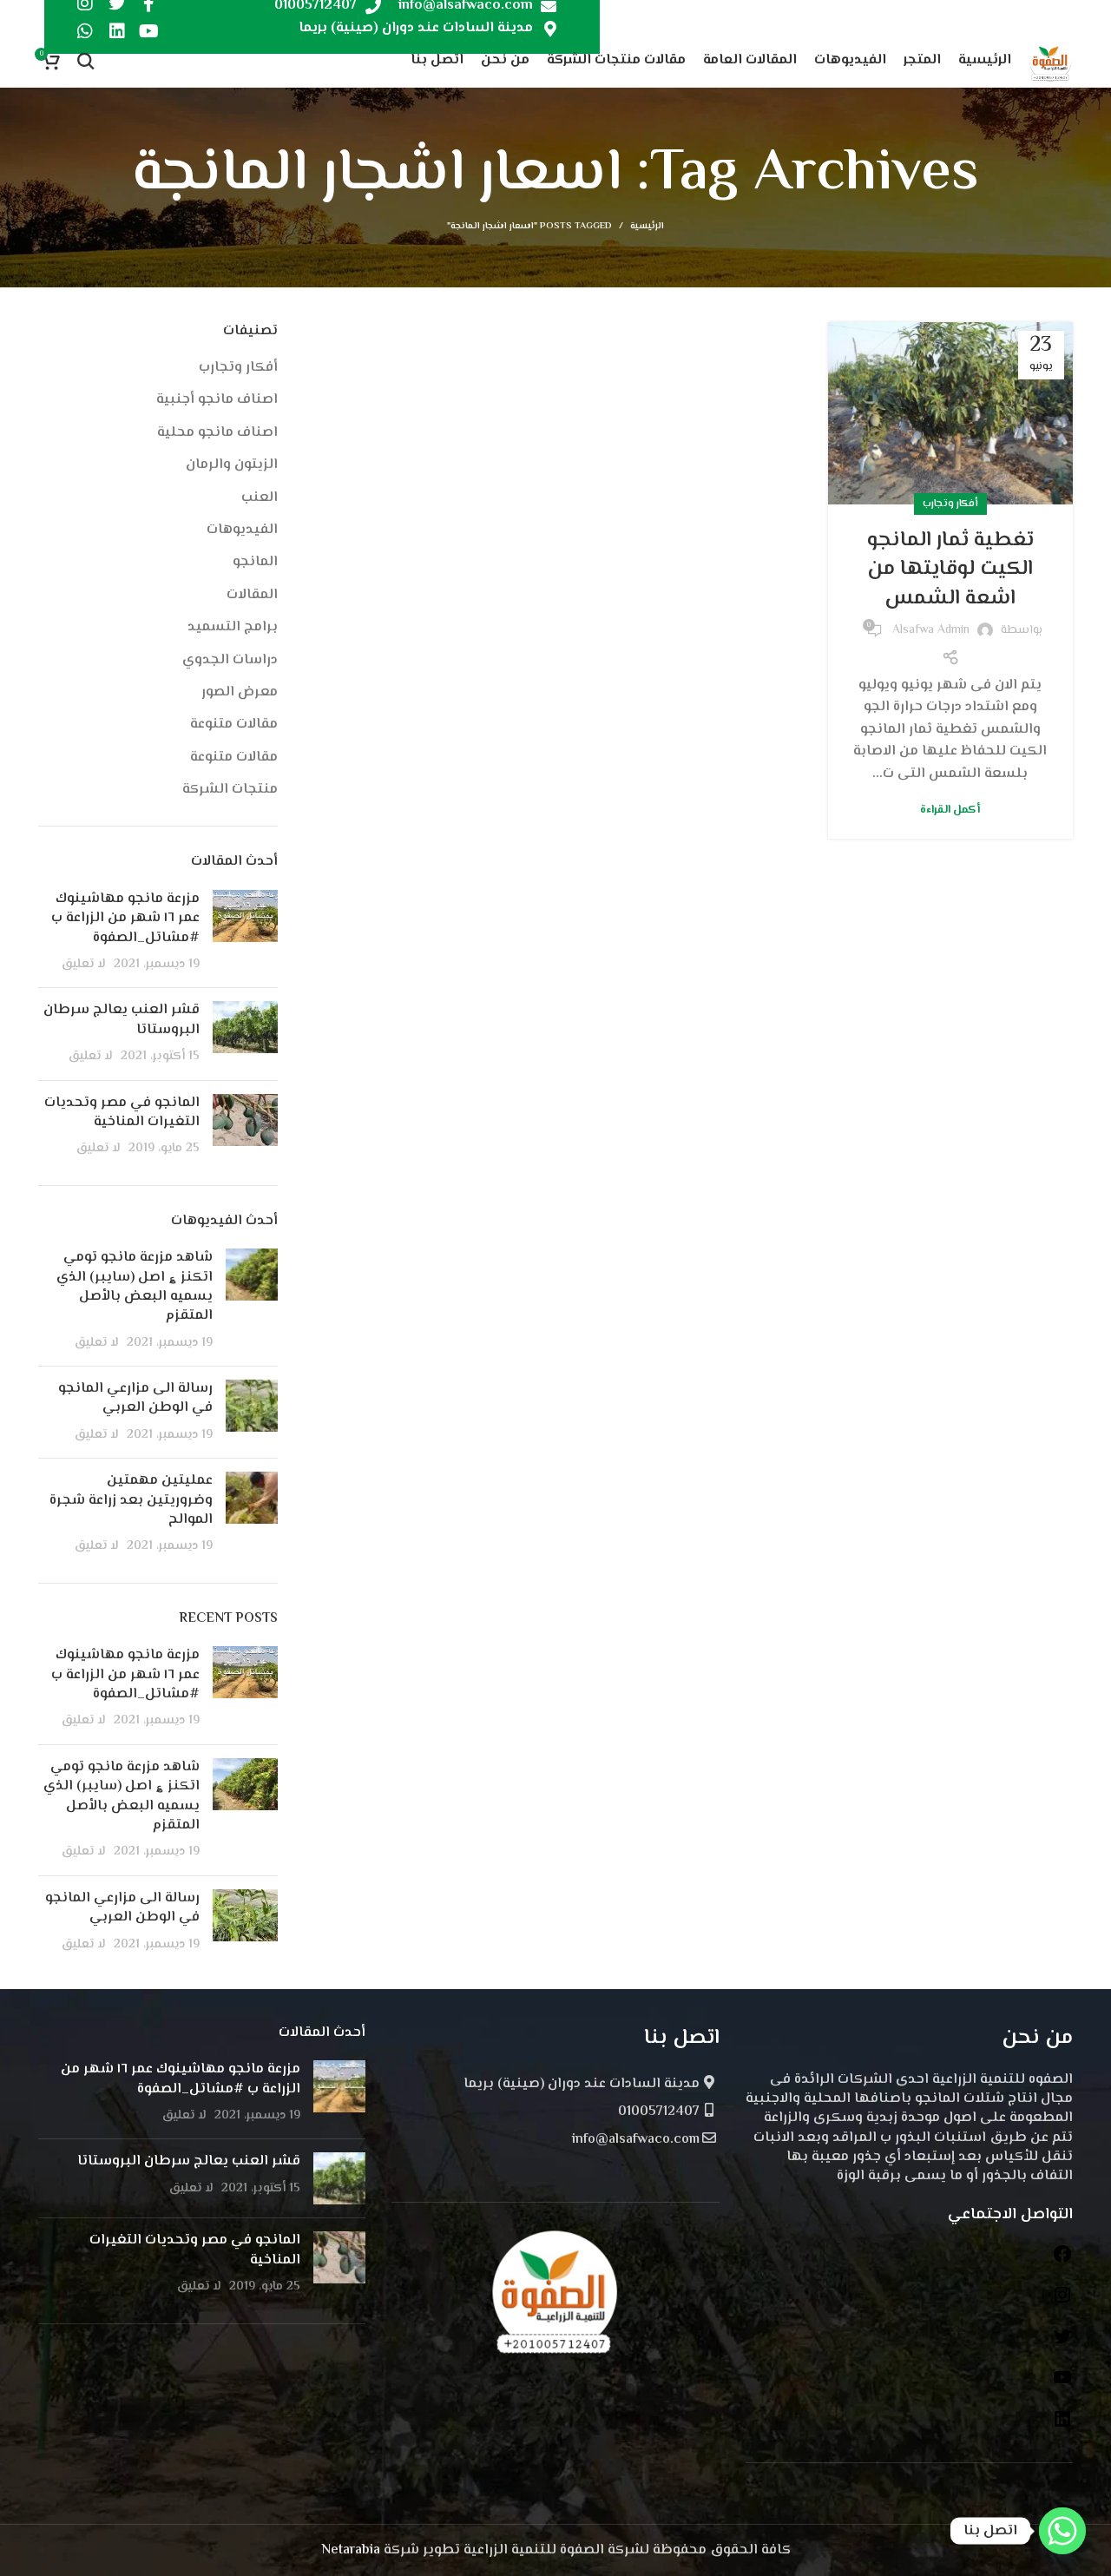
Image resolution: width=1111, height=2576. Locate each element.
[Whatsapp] (85, 31)
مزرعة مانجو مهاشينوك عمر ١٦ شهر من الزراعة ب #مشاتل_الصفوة (125, 919)
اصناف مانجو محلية (217, 433)
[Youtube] (149, 31)
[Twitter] (1062, 2344)
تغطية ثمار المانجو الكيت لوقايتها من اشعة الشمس (950, 570)
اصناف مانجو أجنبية (217, 400)
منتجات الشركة (230, 790)
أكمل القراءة (950, 810)
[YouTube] (1062, 2385)
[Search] (86, 61)
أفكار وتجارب (950, 504)
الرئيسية (647, 227)
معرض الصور (240, 693)
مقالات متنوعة (234, 725)
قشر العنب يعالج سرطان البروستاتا (122, 1020)
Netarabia (351, 2550)
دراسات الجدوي (230, 661)
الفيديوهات (242, 530)
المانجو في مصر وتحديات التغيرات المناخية (122, 1113)
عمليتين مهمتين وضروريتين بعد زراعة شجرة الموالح (131, 1500)
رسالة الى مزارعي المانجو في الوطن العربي (135, 1398)
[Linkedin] (117, 31)
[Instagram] (1062, 2302)
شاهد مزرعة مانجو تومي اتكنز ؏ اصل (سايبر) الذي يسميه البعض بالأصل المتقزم (135, 1287)
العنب (260, 498)
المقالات (252, 596)
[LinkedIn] (1062, 2426)
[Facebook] (1062, 2261)
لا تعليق (84, 964)
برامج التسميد (233, 628)
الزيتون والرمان (232, 465)
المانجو (255, 563)
